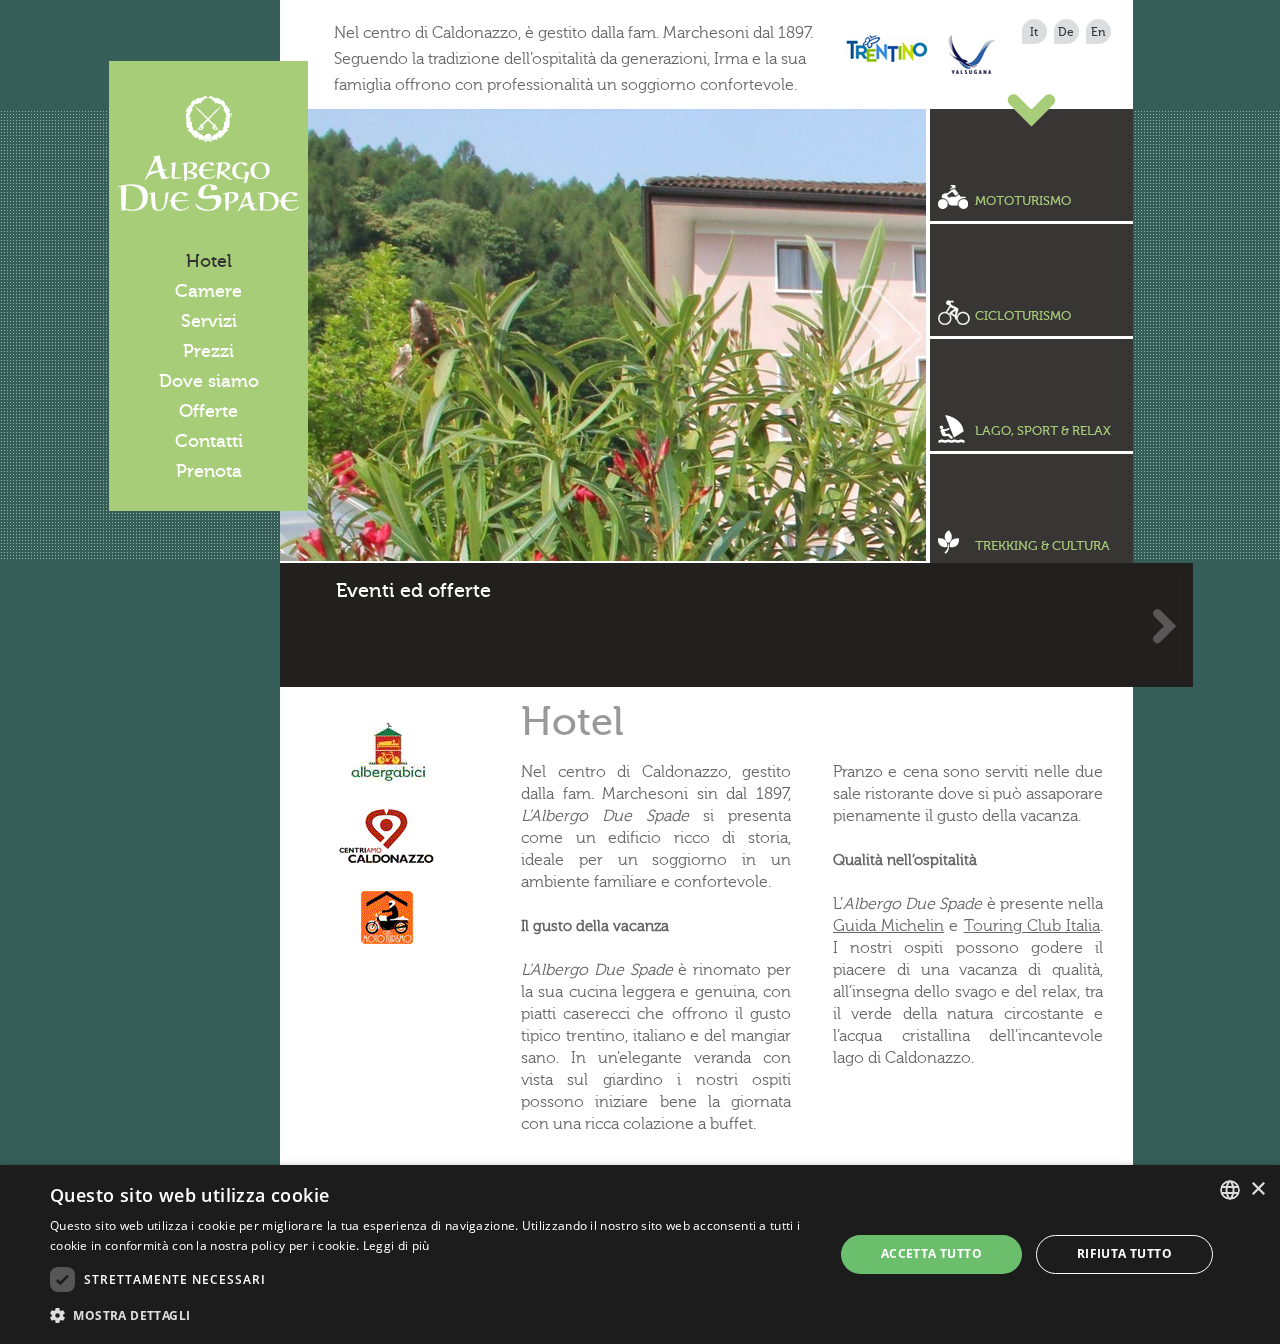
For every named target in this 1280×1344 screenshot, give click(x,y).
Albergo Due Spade (208, 154)
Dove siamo (209, 381)
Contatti (209, 441)
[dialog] (640, 1254)
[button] (430, 1316)
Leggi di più (396, 1245)
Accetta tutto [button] (931, 1253)
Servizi (209, 321)
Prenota (209, 471)
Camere (208, 291)
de (1066, 32)
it (1034, 32)
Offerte (208, 411)
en (1098, 32)
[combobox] (1230, 1190)
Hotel (209, 261)
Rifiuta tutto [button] (1124, 1253)
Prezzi (208, 351)
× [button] (1257, 1189)
